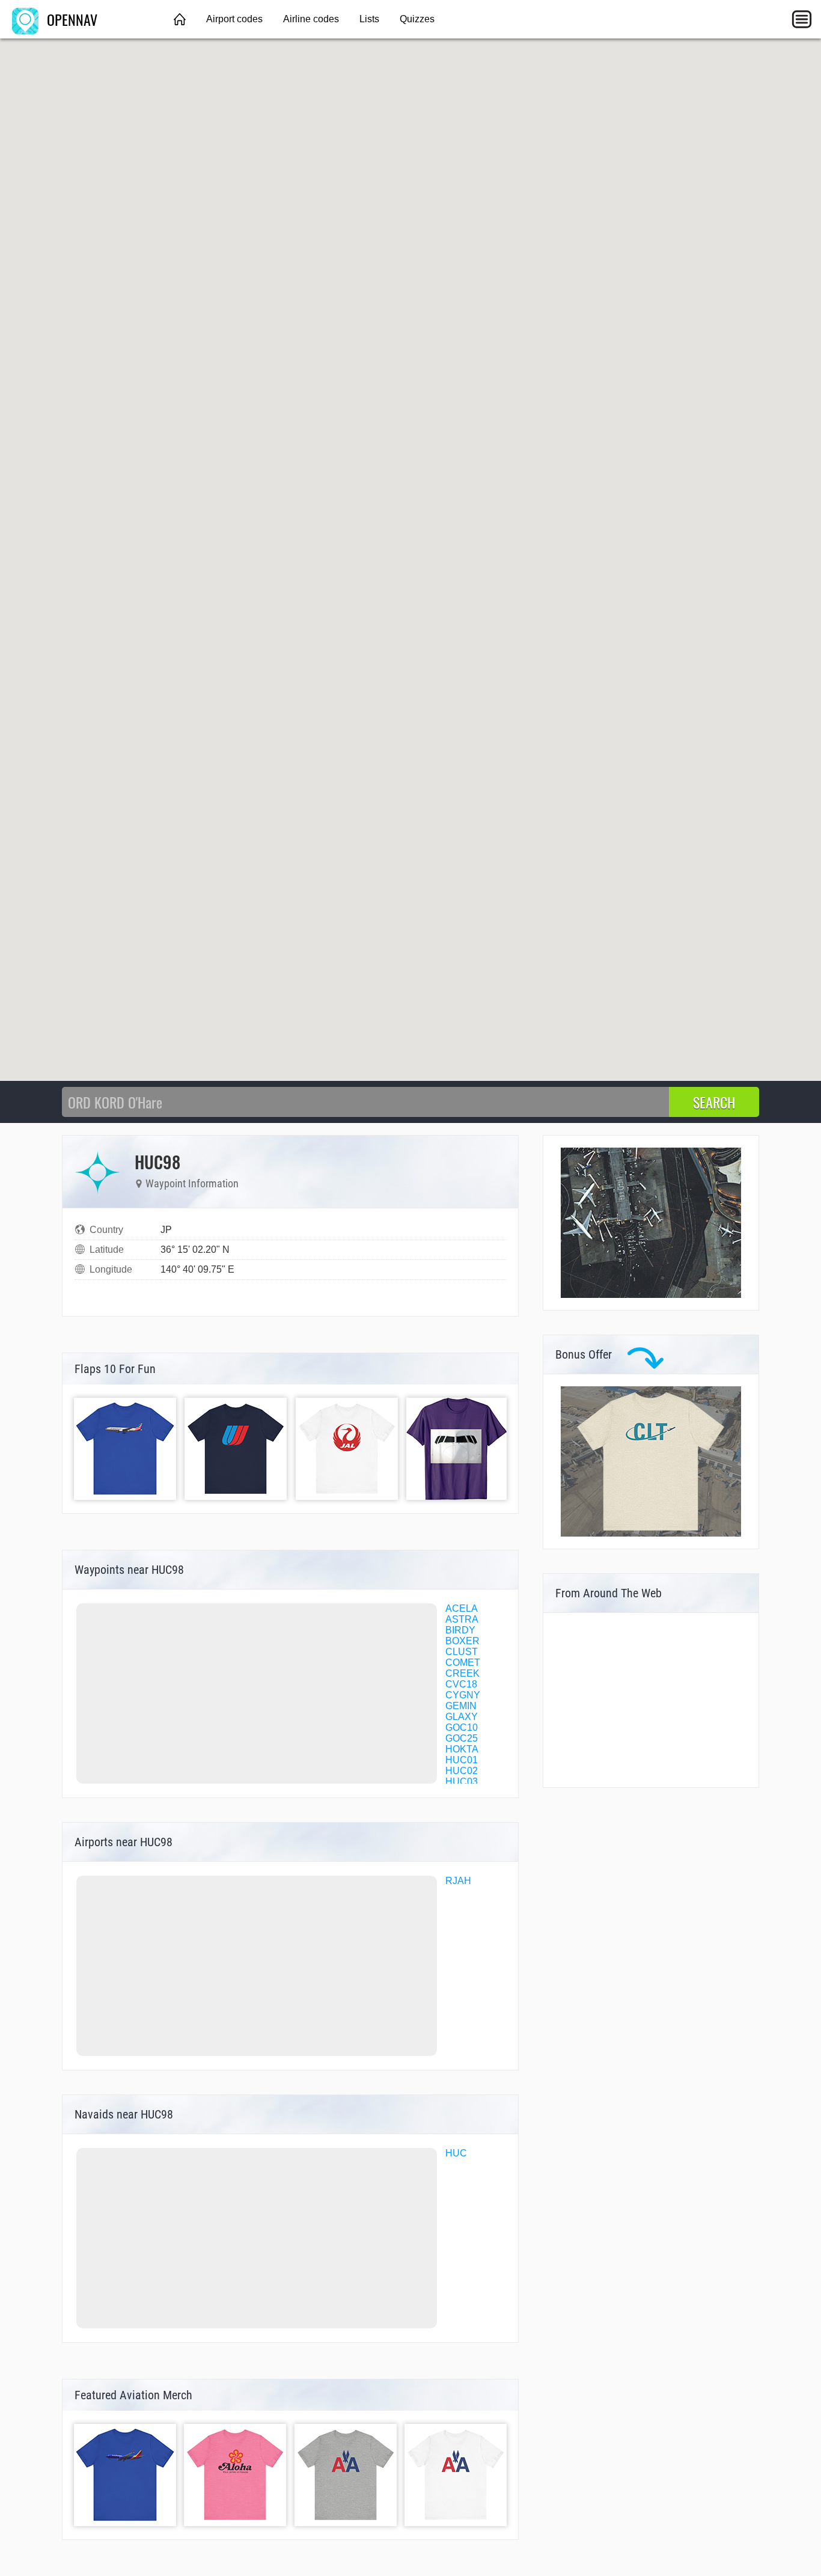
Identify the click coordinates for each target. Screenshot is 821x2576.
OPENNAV (70, 19)
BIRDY (460, 1630)
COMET (463, 1663)
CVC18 (461, 1684)
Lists (369, 19)
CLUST (462, 1652)
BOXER (462, 1641)
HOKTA (462, 1749)
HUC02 (462, 1771)
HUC (456, 2153)
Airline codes (311, 19)
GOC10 (462, 1727)
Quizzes (417, 19)
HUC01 (462, 1760)
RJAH (458, 1881)
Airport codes (234, 19)
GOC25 (462, 1738)
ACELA (462, 1608)
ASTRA (462, 1619)
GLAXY (462, 1717)
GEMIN (461, 1706)
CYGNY (463, 1695)
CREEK (462, 1673)
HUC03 (462, 1782)
